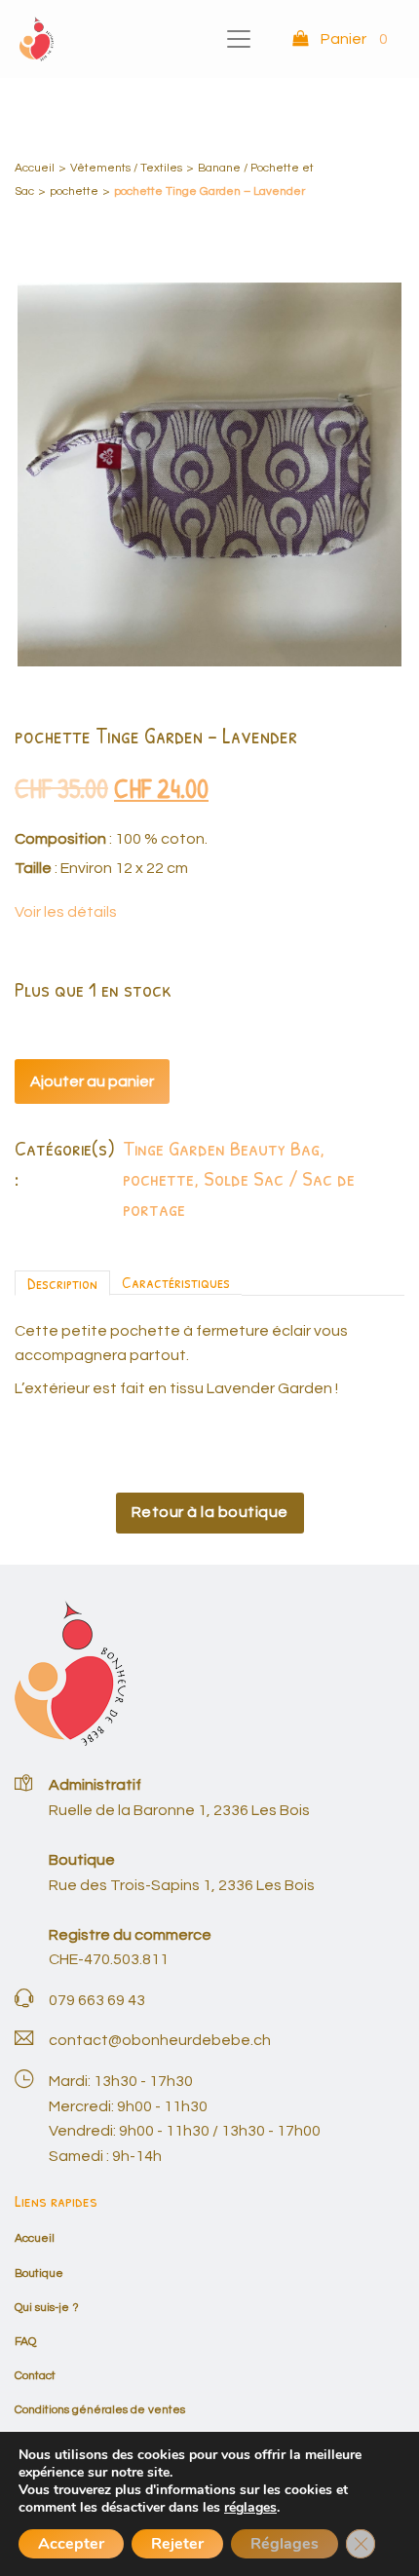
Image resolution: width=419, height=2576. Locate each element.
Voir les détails (66, 912)
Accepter (71, 2544)
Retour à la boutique (210, 1512)
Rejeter (177, 2544)
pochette (74, 191)
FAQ (25, 2342)
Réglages (285, 2544)
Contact (35, 2376)
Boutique (39, 2273)
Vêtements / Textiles (126, 168)
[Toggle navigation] (239, 39)
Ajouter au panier (92, 1081)
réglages (250, 2508)
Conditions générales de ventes (100, 2410)
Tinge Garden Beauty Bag (221, 1148)
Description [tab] (62, 1283)
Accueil (35, 168)
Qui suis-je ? (47, 2308)
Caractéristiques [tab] (176, 1282)
